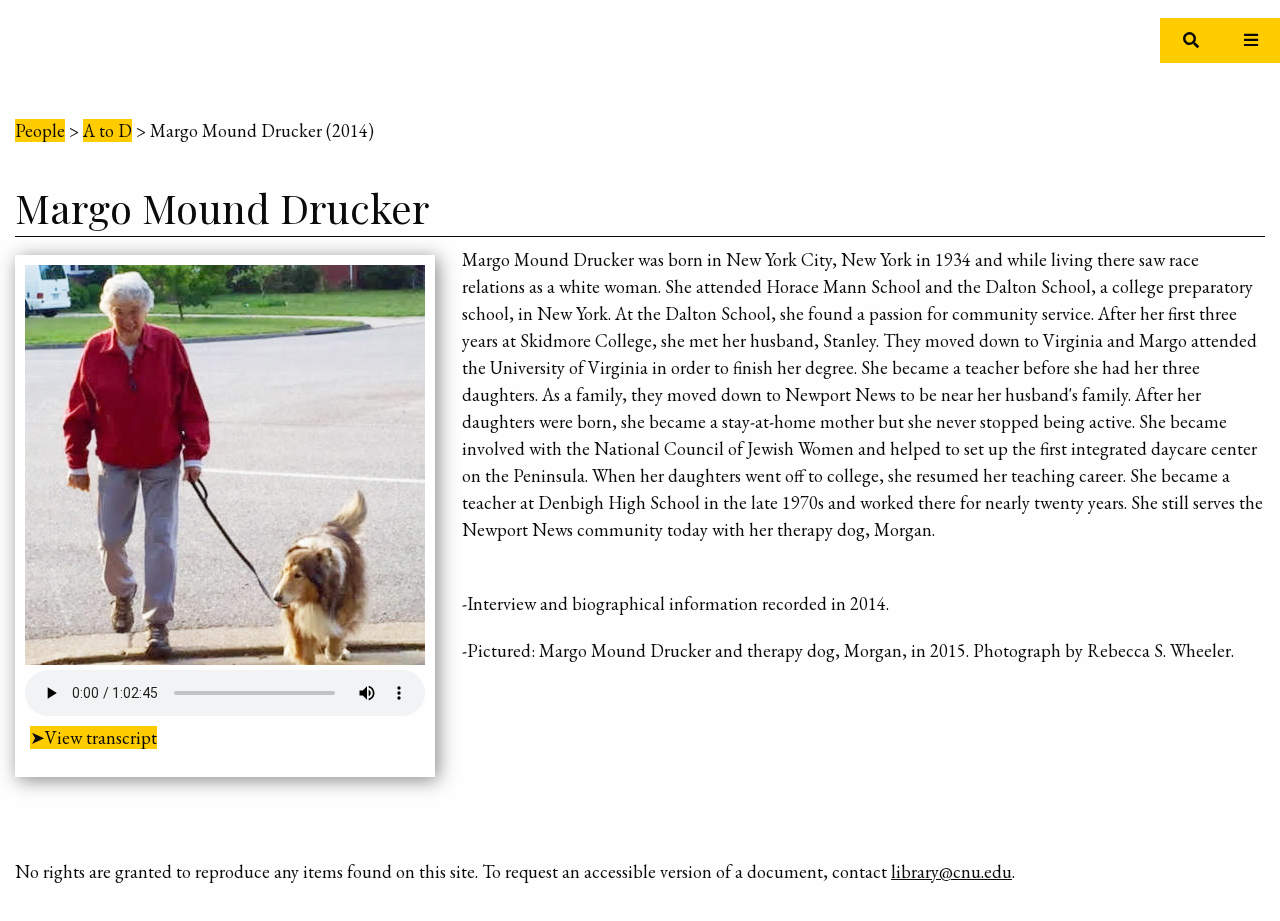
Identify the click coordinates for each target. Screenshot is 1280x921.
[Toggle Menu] (1250, 40)
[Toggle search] (1190, 40)
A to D (107, 130)
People (40, 130)
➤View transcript (93, 737)
